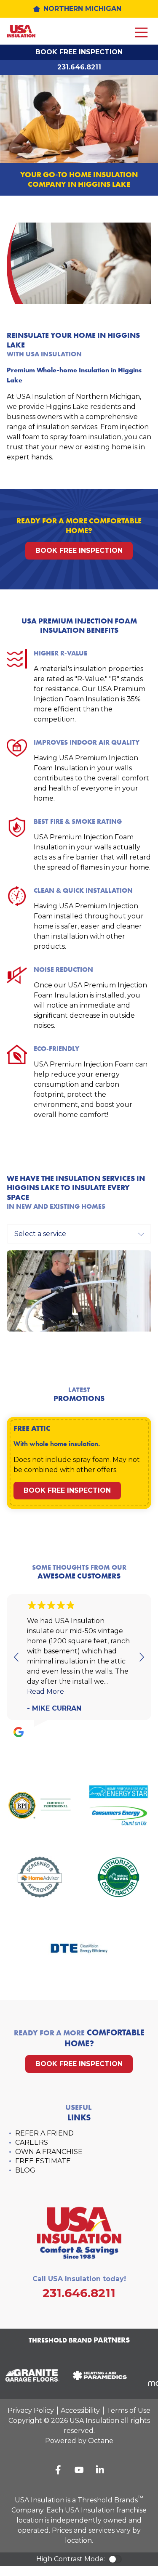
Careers (32, 2142)
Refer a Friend (44, 2133)
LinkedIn (100, 2470)
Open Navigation (141, 33)
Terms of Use (129, 2410)
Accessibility (80, 2410)
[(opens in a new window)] (96, 2375)
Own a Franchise (49, 2152)
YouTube (79, 2470)
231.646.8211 (79, 67)
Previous (17, 1657)
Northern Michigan (82, 9)
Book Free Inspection (79, 52)
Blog (25, 2170)
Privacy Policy (31, 2410)
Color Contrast (115, 2559)
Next (141, 1657)
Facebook (58, 2470)
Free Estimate (43, 2161)
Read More (46, 1691)
